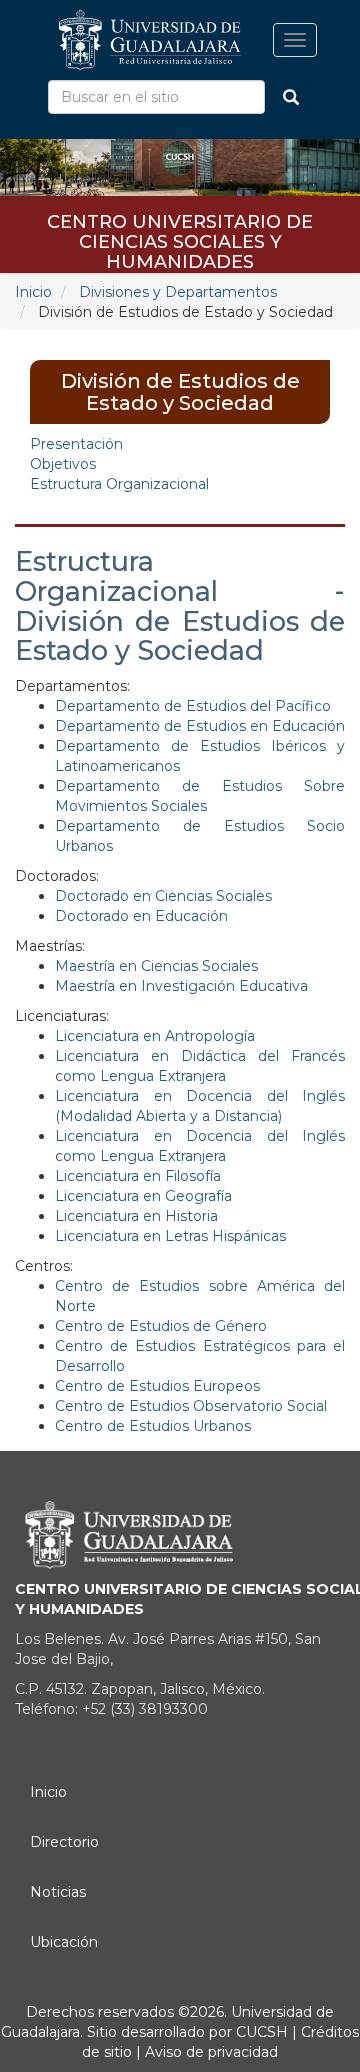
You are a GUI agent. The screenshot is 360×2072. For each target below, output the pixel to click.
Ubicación (64, 1942)
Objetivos (63, 464)
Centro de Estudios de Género (161, 1326)
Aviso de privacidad (209, 2052)
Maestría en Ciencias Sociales (156, 966)
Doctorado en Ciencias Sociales (163, 896)
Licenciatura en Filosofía (138, 1176)
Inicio (33, 292)
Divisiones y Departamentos (178, 292)
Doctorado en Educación (141, 916)
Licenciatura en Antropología (155, 1036)
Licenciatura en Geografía (143, 1196)
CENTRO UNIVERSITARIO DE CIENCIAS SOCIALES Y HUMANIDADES (180, 228)
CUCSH (262, 2032)
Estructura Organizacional (119, 484)
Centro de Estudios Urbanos (153, 1426)
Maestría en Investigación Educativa (181, 986)
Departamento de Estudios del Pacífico (193, 706)
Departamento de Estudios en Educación (200, 726)
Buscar (291, 97)
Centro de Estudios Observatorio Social (191, 1406)
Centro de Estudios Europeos (157, 1386)
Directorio (64, 1842)
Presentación (76, 444)
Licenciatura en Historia (136, 1216)
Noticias (58, 1892)
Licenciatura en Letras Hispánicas (170, 1236)
